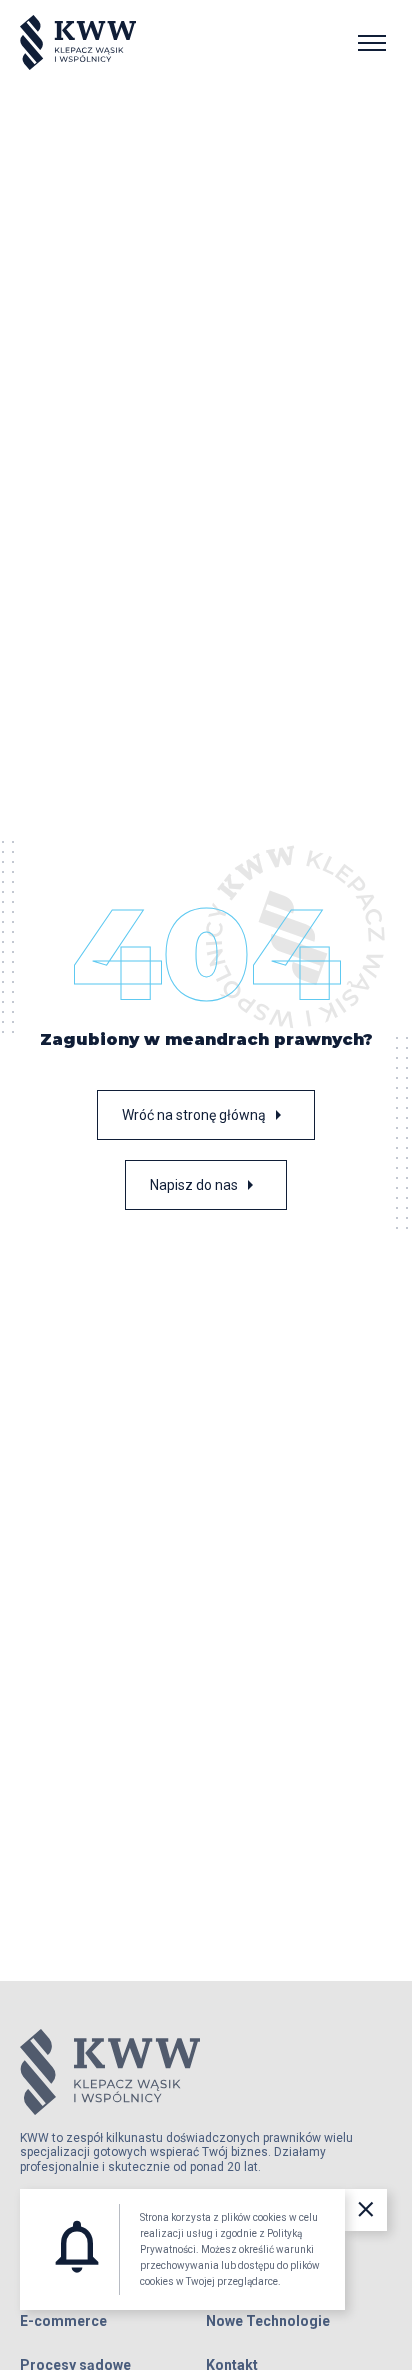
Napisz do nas (206, 1185)
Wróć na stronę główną (206, 1115)
